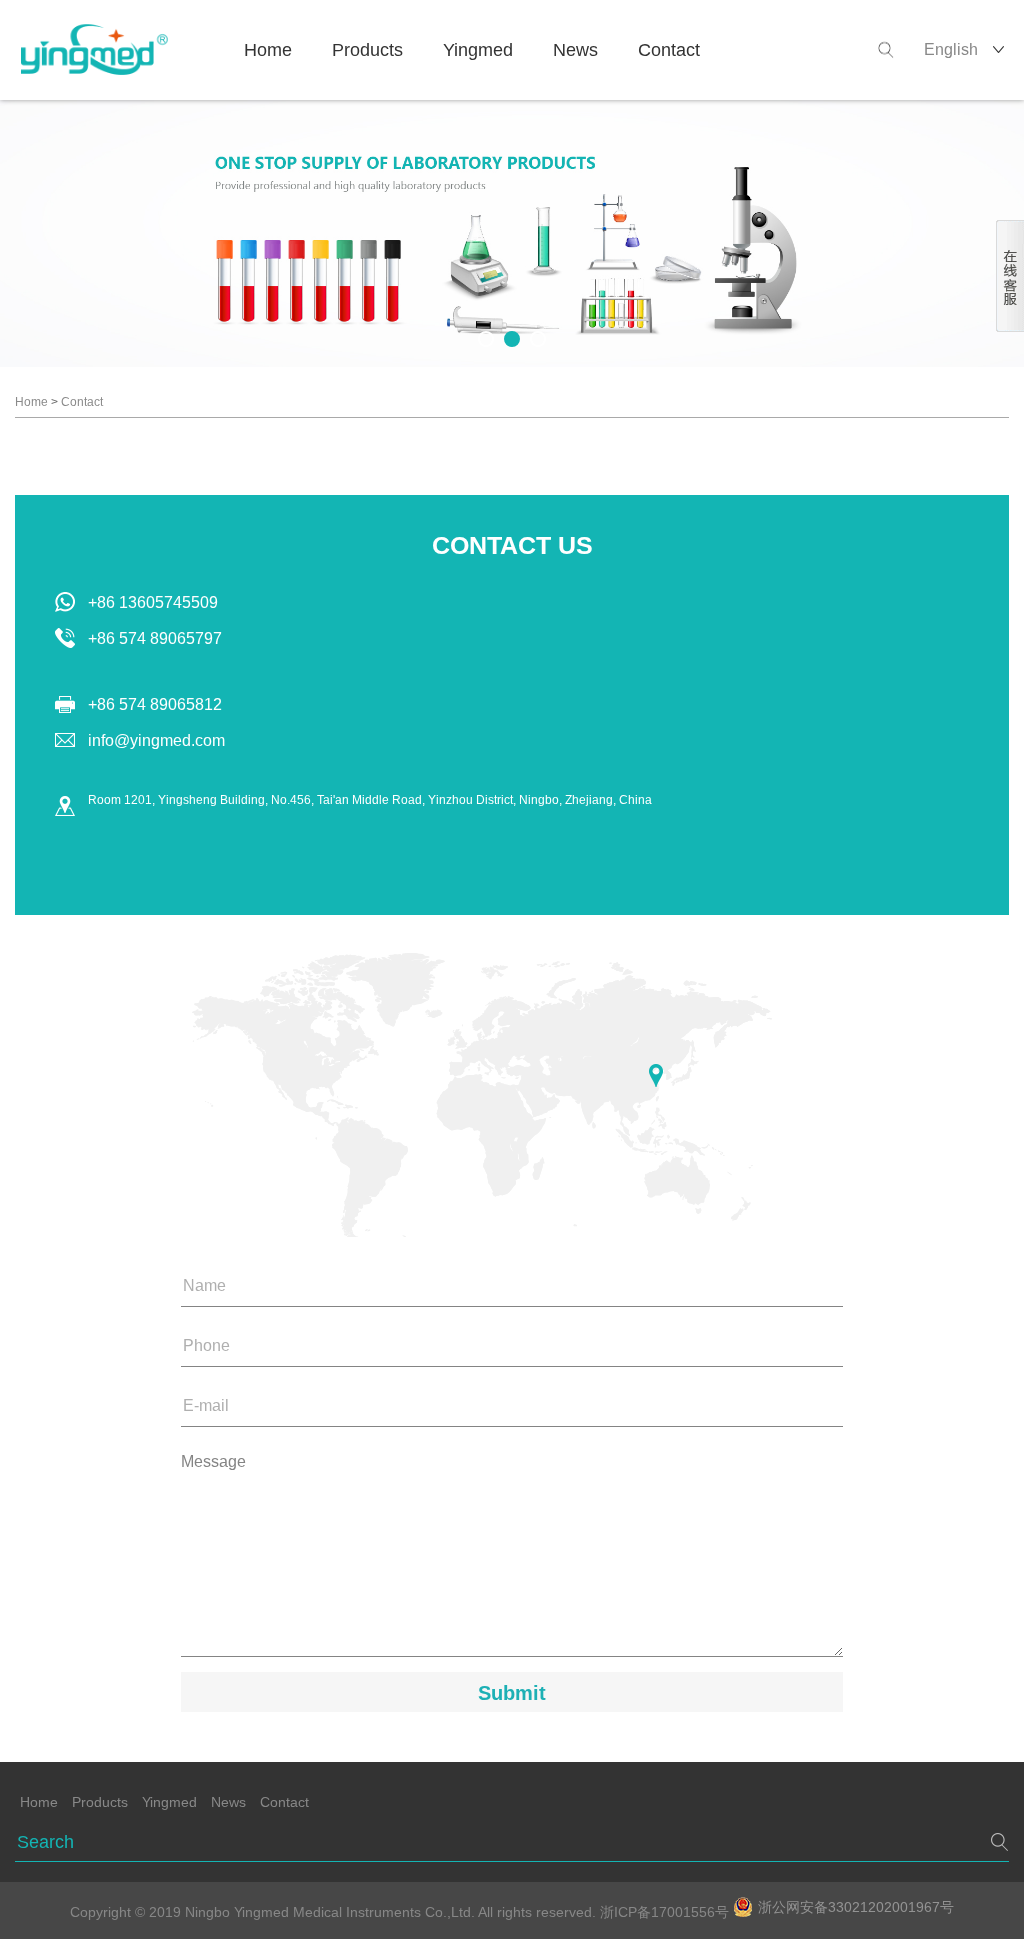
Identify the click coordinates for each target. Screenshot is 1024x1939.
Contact (669, 50)
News (575, 50)
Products (367, 50)
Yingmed (478, 50)
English (951, 49)
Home (268, 50)
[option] (512, 233)
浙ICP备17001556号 (666, 1912)
